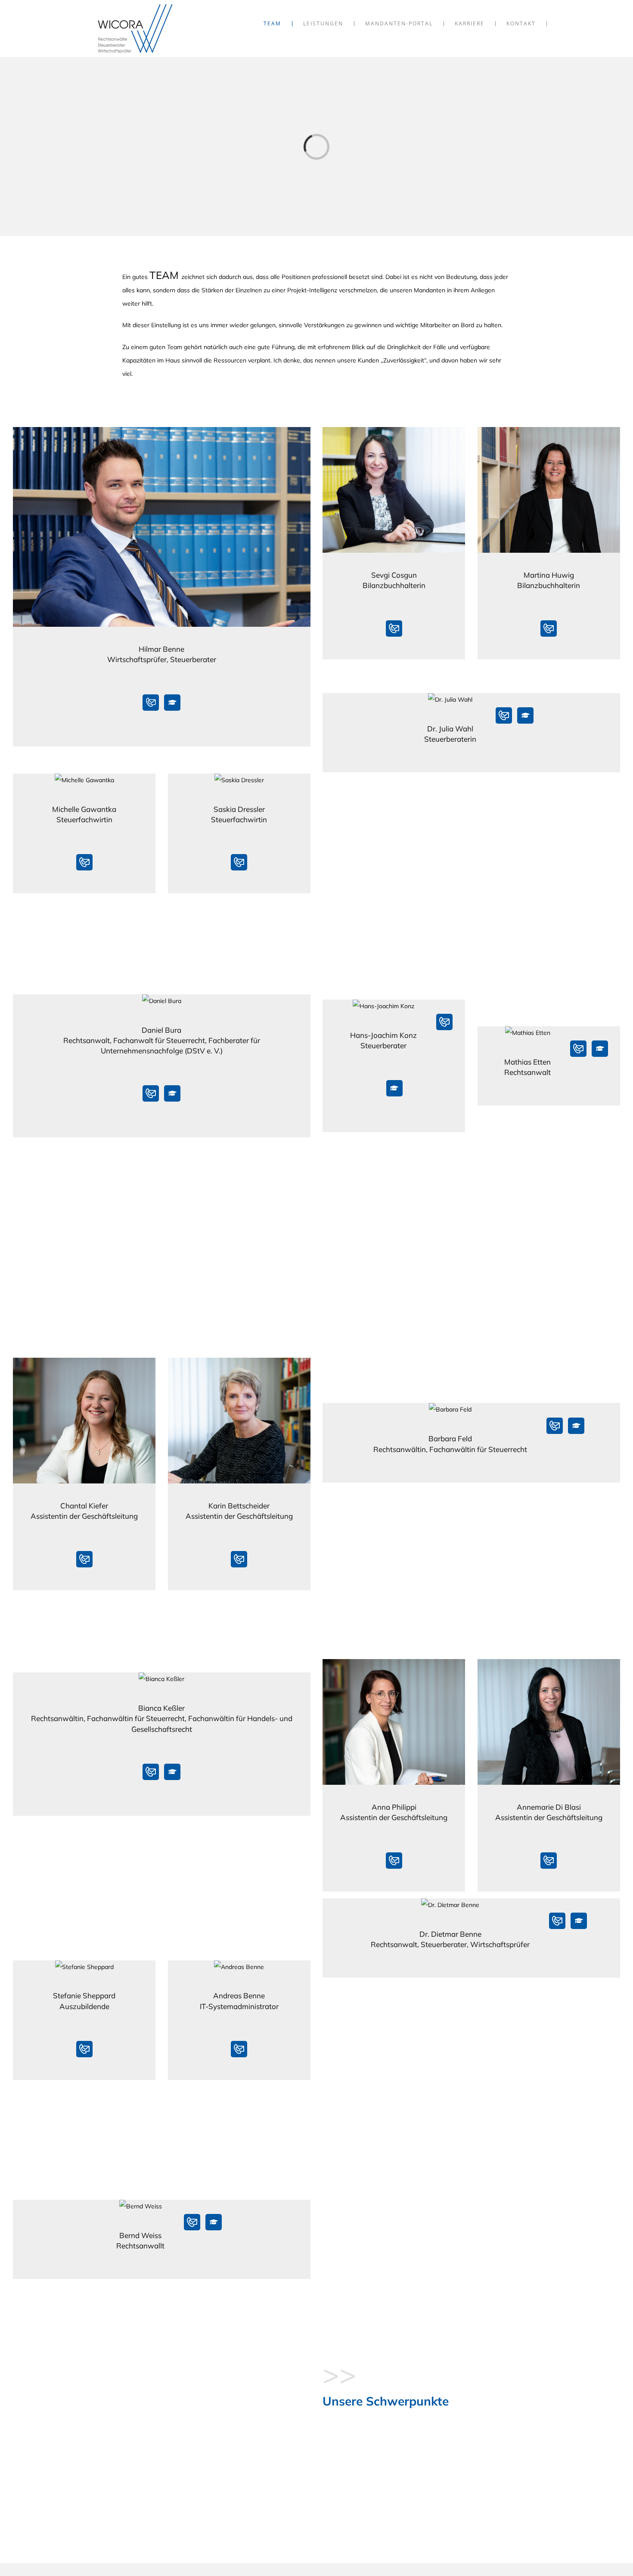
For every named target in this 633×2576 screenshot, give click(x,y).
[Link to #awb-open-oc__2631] (525, 715)
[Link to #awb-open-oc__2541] (579, 1921)
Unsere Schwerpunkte (386, 2401)
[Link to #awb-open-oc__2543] (214, 2222)
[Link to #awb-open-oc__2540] (172, 1772)
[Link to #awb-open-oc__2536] (172, 1093)
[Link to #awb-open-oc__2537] (576, 1426)
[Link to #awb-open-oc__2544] (600, 1049)
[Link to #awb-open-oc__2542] (394, 1088)
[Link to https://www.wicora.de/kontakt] (151, 703)
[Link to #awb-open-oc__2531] (172, 703)
